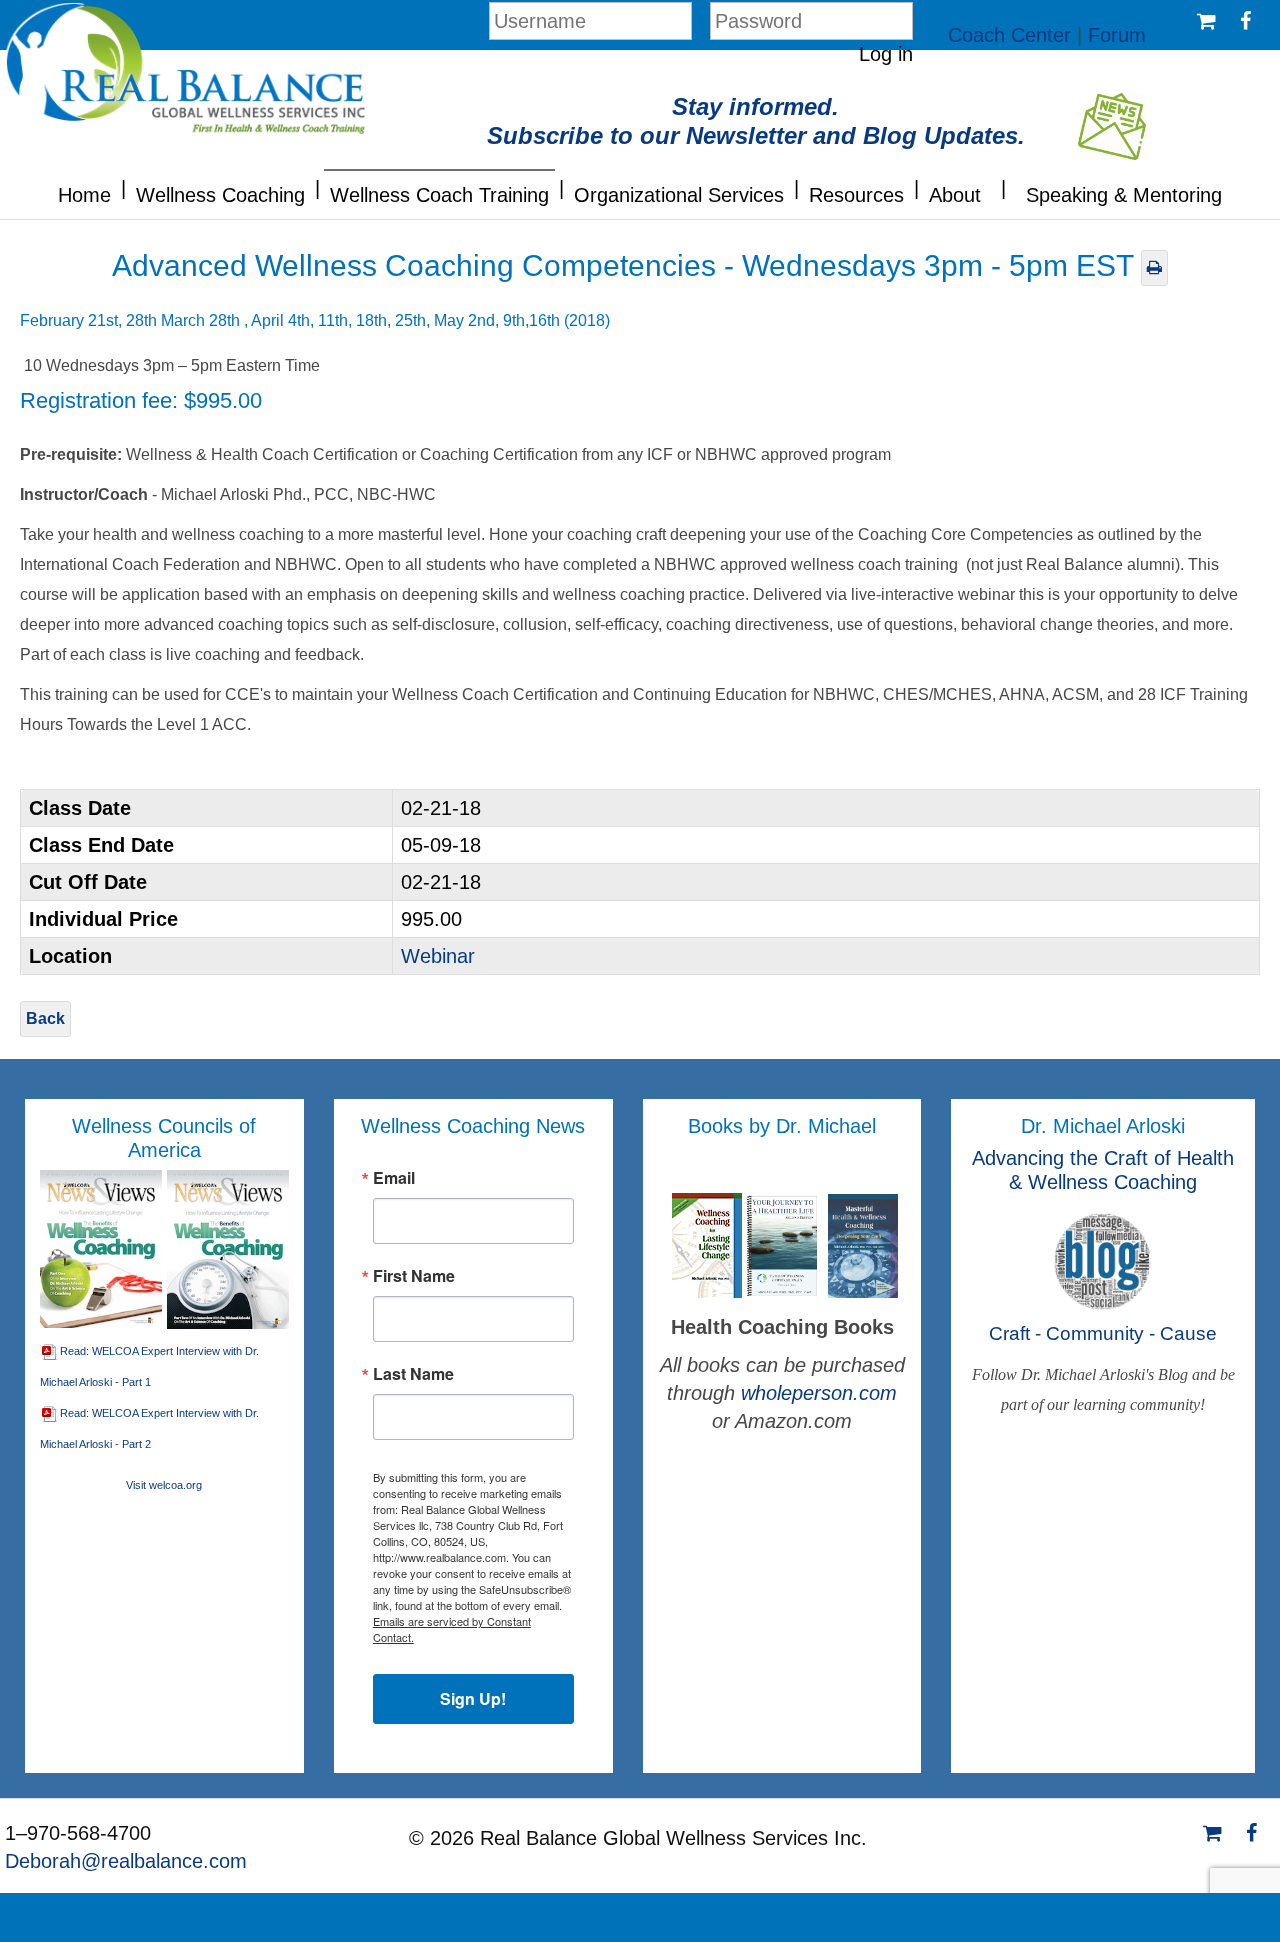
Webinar (438, 956)
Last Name (413, 1374)
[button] (123, 186)
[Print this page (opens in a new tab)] (1154, 267)
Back (45, 1018)
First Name (414, 1276)
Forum (1117, 35)
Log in (886, 54)
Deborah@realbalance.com (126, 1861)
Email (394, 1178)
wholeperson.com (819, 1393)
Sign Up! (473, 1698)
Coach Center (1009, 35)
